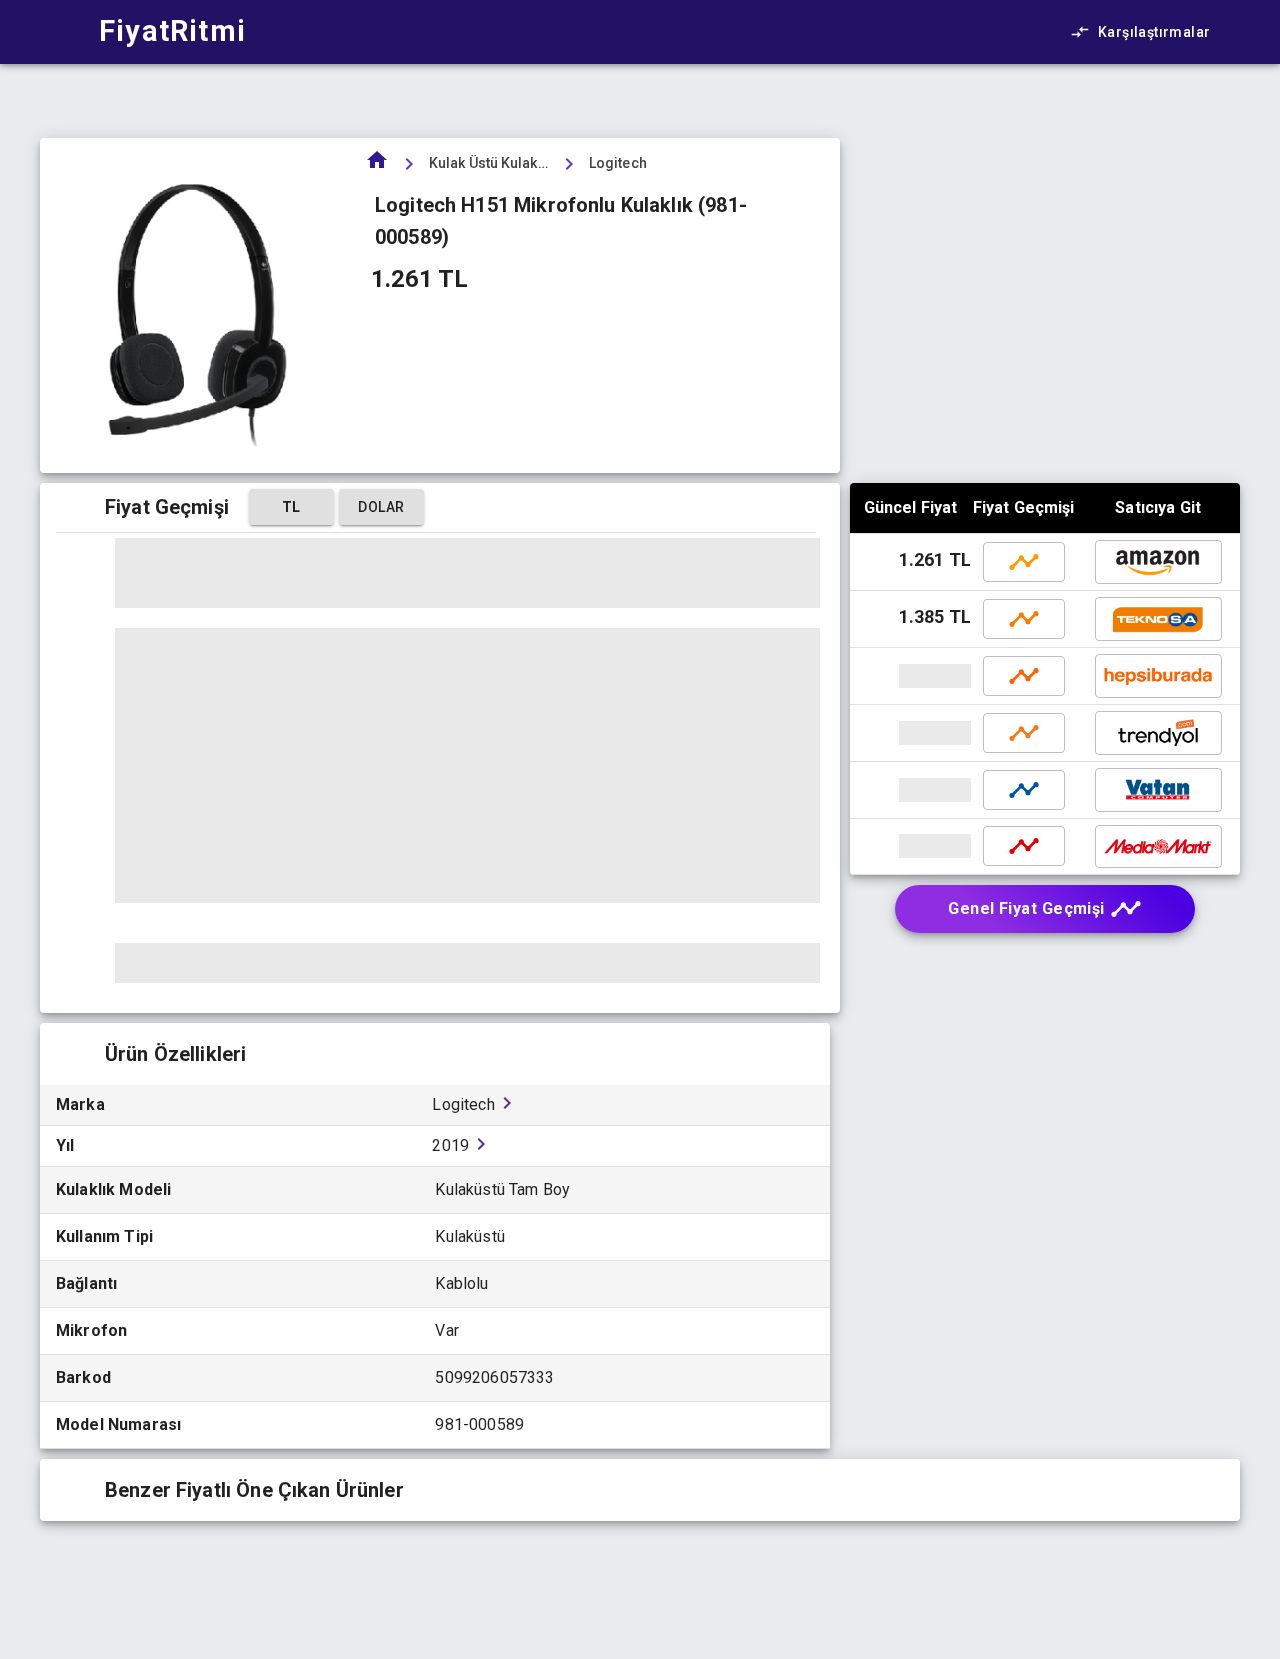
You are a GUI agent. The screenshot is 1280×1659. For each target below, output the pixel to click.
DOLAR (381, 507)
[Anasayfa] (377, 166)
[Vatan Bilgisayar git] (913, 790)
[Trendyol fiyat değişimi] (1024, 733)
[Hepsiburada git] (913, 676)
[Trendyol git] (913, 733)
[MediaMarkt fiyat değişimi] (1024, 846)
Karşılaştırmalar (1154, 32)
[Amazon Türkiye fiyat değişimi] (1024, 562)
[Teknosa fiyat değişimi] (1024, 619)
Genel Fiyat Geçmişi (1026, 908)
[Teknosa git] (1158, 619)
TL (291, 507)
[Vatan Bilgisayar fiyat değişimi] (1024, 790)
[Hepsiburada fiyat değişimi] (1024, 676)
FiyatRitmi (172, 31)
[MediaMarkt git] (913, 846)
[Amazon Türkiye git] (1158, 562)
